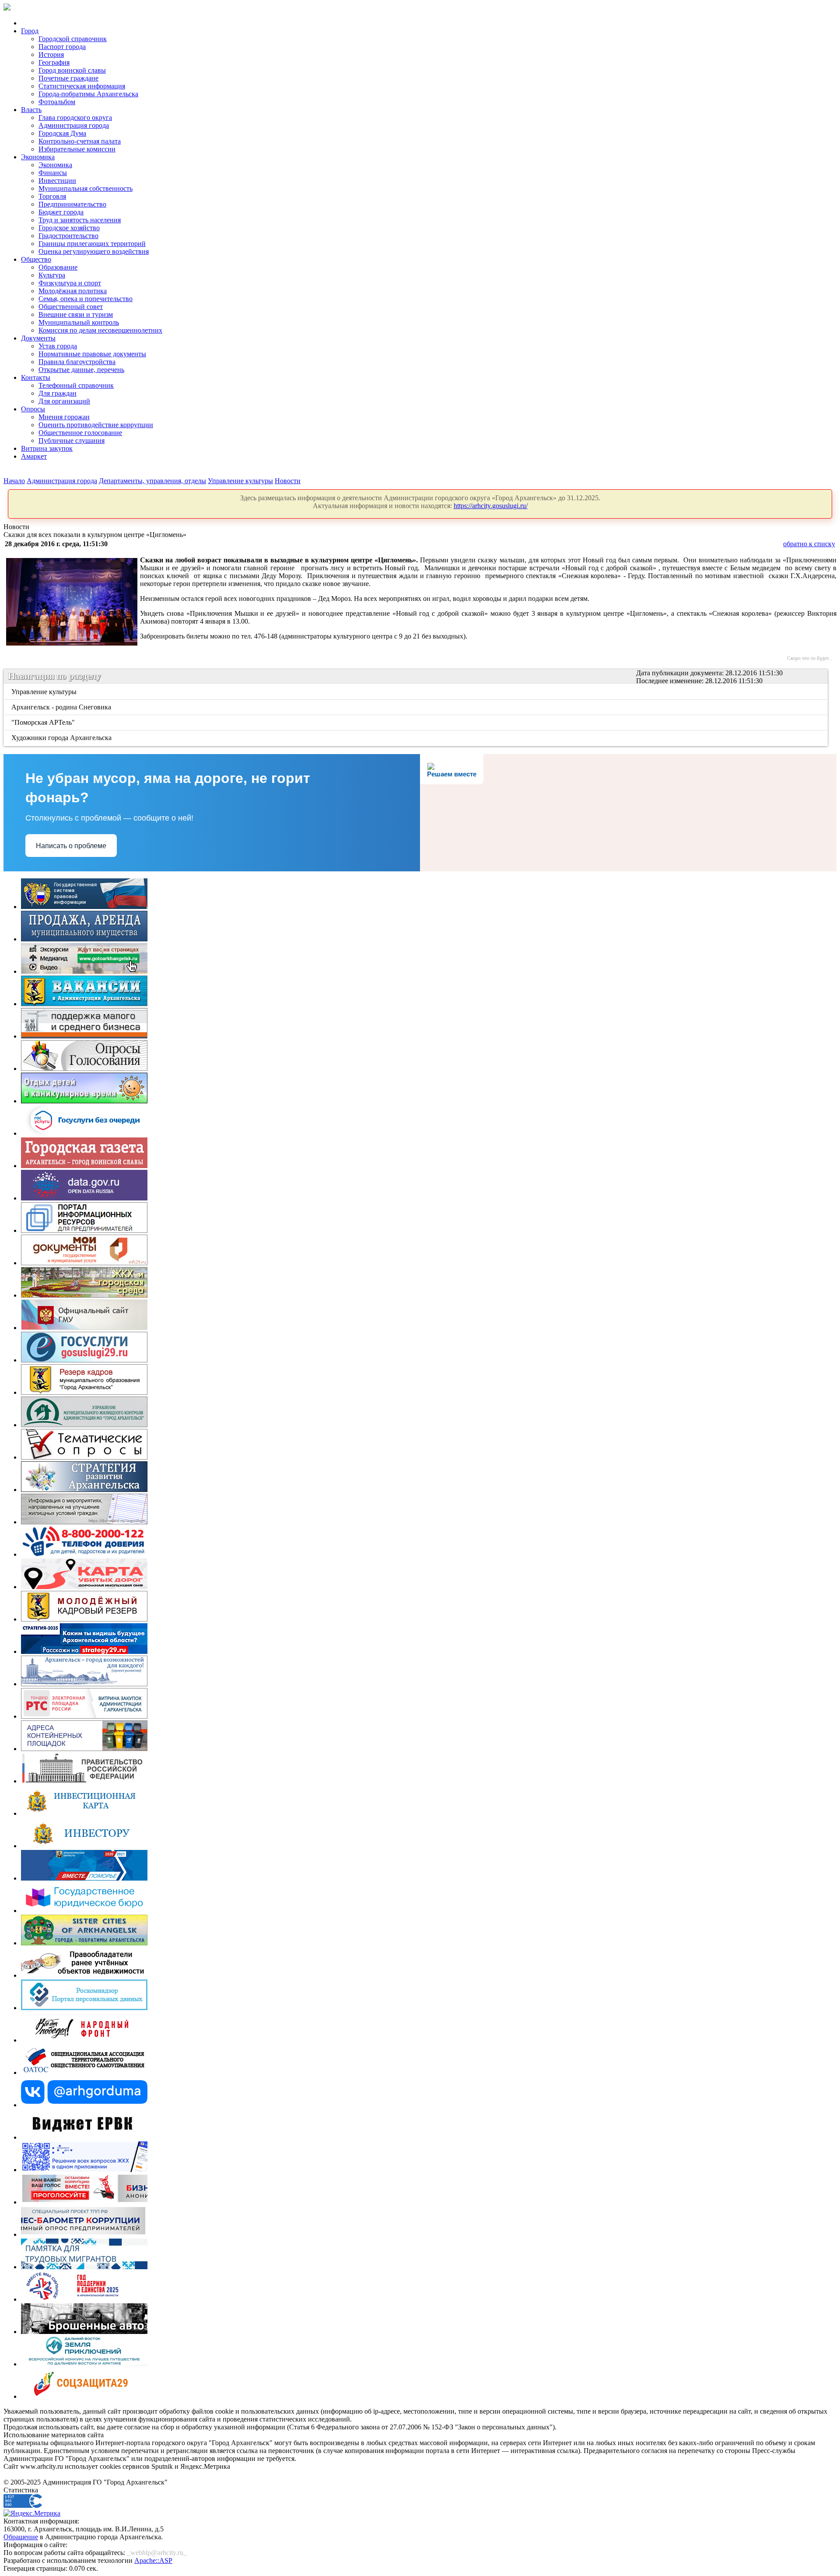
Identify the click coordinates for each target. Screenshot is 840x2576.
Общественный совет (71, 307)
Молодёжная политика (73, 291)
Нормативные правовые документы (92, 354)
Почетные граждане (68, 78)
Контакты (36, 377)
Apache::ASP (153, 2560)
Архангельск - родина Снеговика (62, 707)
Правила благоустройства (77, 362)
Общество (36, 259)
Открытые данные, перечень (81, 370)
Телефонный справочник (76, 385)
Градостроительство (68, 236)
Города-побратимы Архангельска (88, 94)
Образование (58, 267)
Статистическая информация (82, 86)
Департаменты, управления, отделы (152, 481)
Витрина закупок (47, 448)
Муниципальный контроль (79, 322)
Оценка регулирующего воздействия (94, 251)
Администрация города (74, 125)
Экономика (38, 157)
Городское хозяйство (69, 228)
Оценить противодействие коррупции (96, 425)
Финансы (53, 173)
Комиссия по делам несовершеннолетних (100, 330)
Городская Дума (62, 133)
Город (30, 31)
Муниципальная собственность (86, 188)
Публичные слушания (72, 440)
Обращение (21, 2537)
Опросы (33, 409)
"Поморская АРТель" (44, 722)
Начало (14, 481)
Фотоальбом (57, 102)
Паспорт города (62, 47)
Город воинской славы (72, 70)
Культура (52, 275)
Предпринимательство (72, 204)
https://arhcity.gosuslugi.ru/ (491, 506)
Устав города (58, 346)
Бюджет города (61, 212)
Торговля (52, 196)
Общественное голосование (80, 433)
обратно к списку (809, 544)
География (54, 62)
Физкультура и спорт (70, 283)
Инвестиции (57, 181)
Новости (288, 481)
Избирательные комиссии (77, 149)
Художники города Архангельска (62, 738)
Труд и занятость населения (80, 220)
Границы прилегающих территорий (92, 244)
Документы (38, 338)
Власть (31, 110)
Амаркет (34, 456)
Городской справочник (73, 39)
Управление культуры (240, 481)
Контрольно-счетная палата (80, 141)
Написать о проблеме (71, 846)
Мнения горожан (64, 417)
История (51, 54)
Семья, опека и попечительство (86, 299)
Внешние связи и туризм (76, 314)
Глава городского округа (75, 118)
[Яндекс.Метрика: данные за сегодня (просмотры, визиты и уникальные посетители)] (32, 2513)
